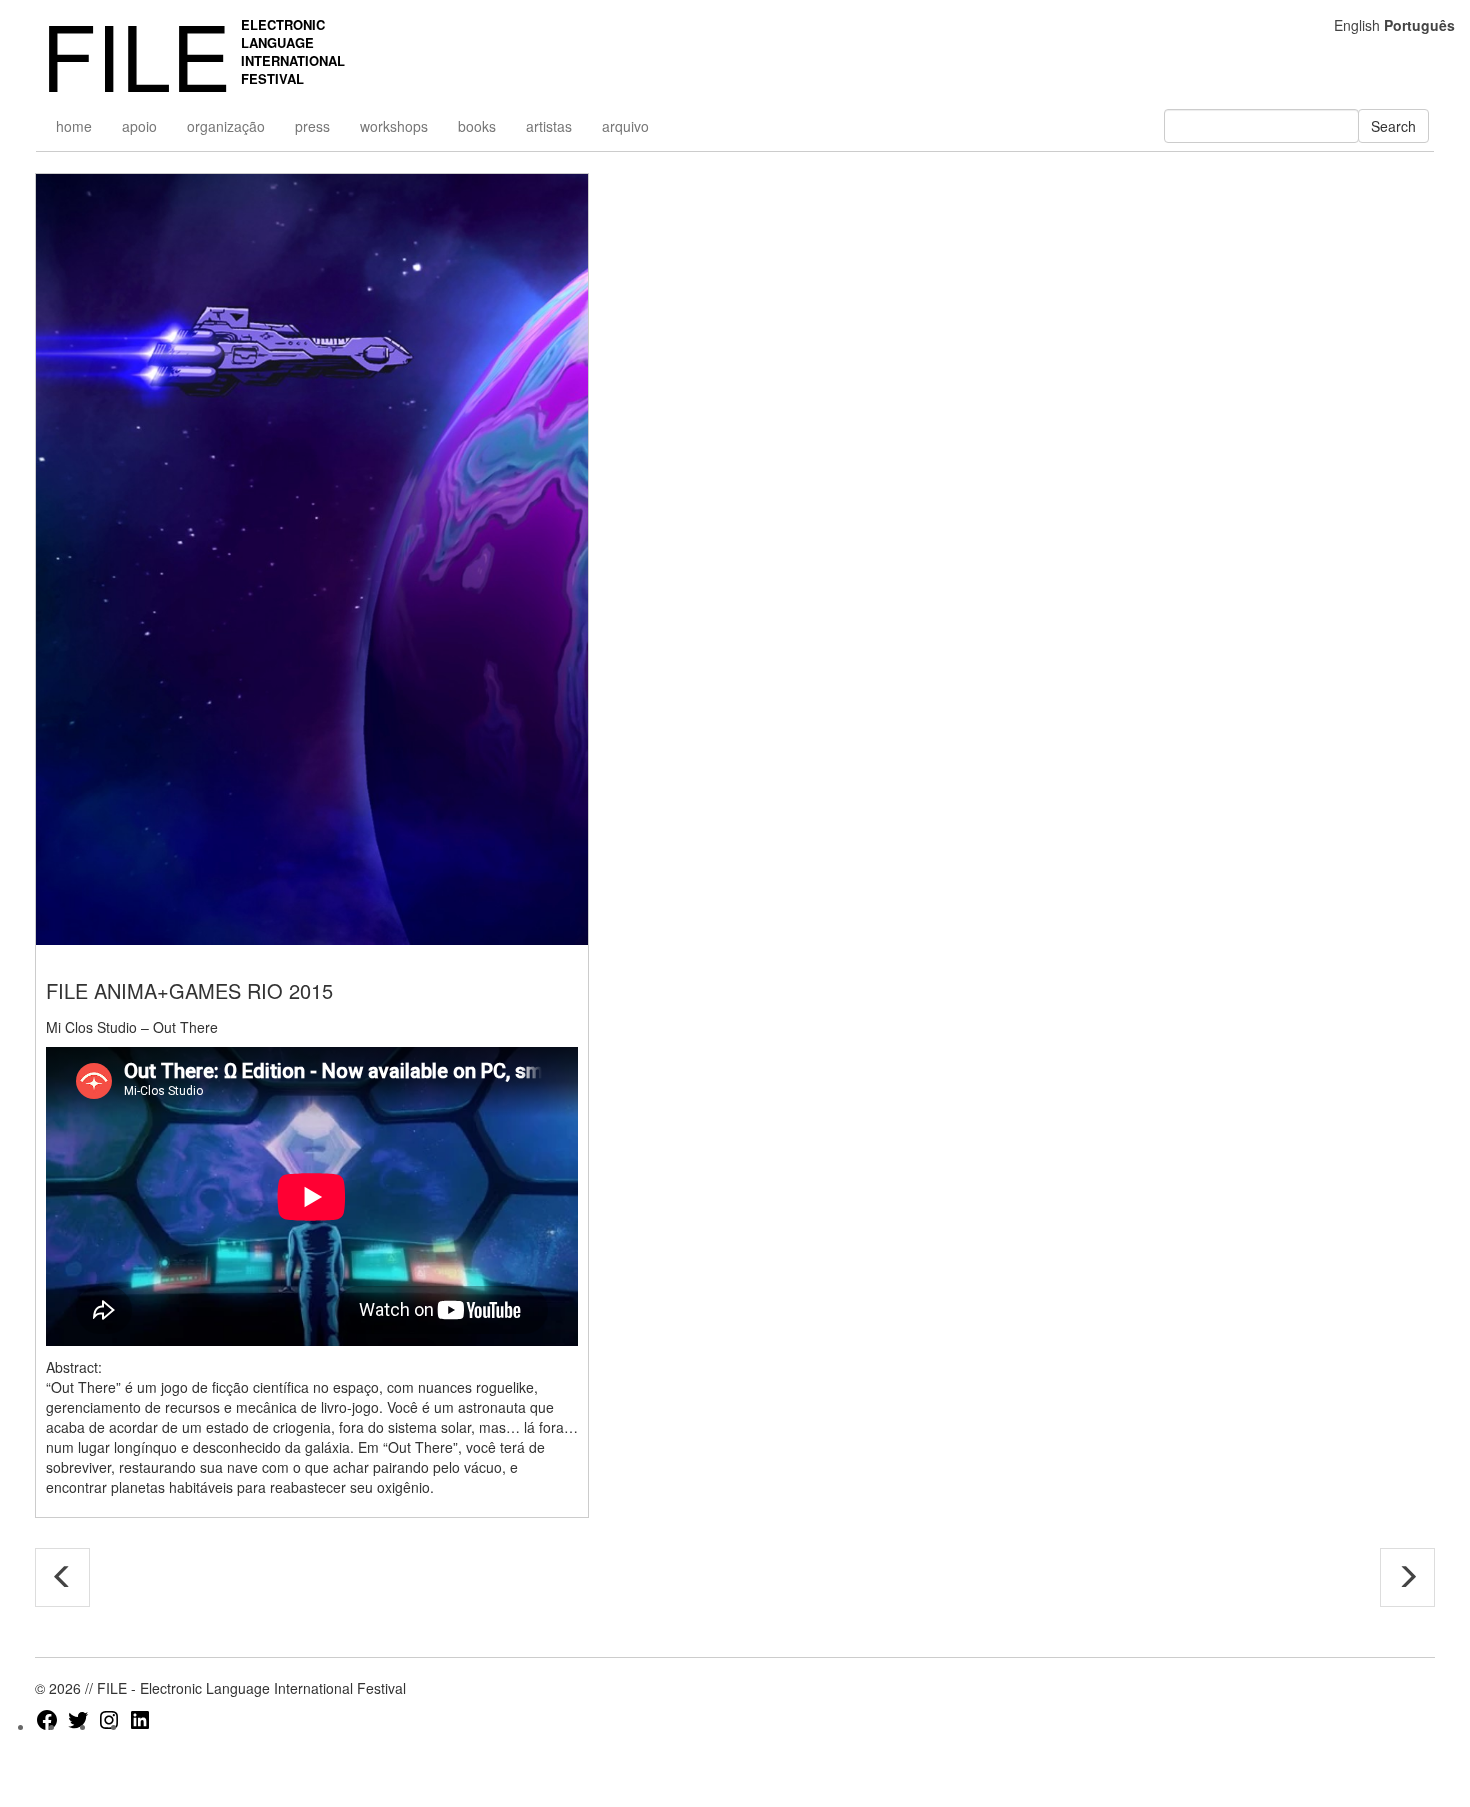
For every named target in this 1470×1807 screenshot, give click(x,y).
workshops (394, 126)
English (1357, 25)
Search (1393, 126)
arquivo (625, 126)
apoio (139, 126)
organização (226, 126)
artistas (549, 126)
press (312, 126)
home (74, 126)
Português (1419, 25)
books (477, 126)
